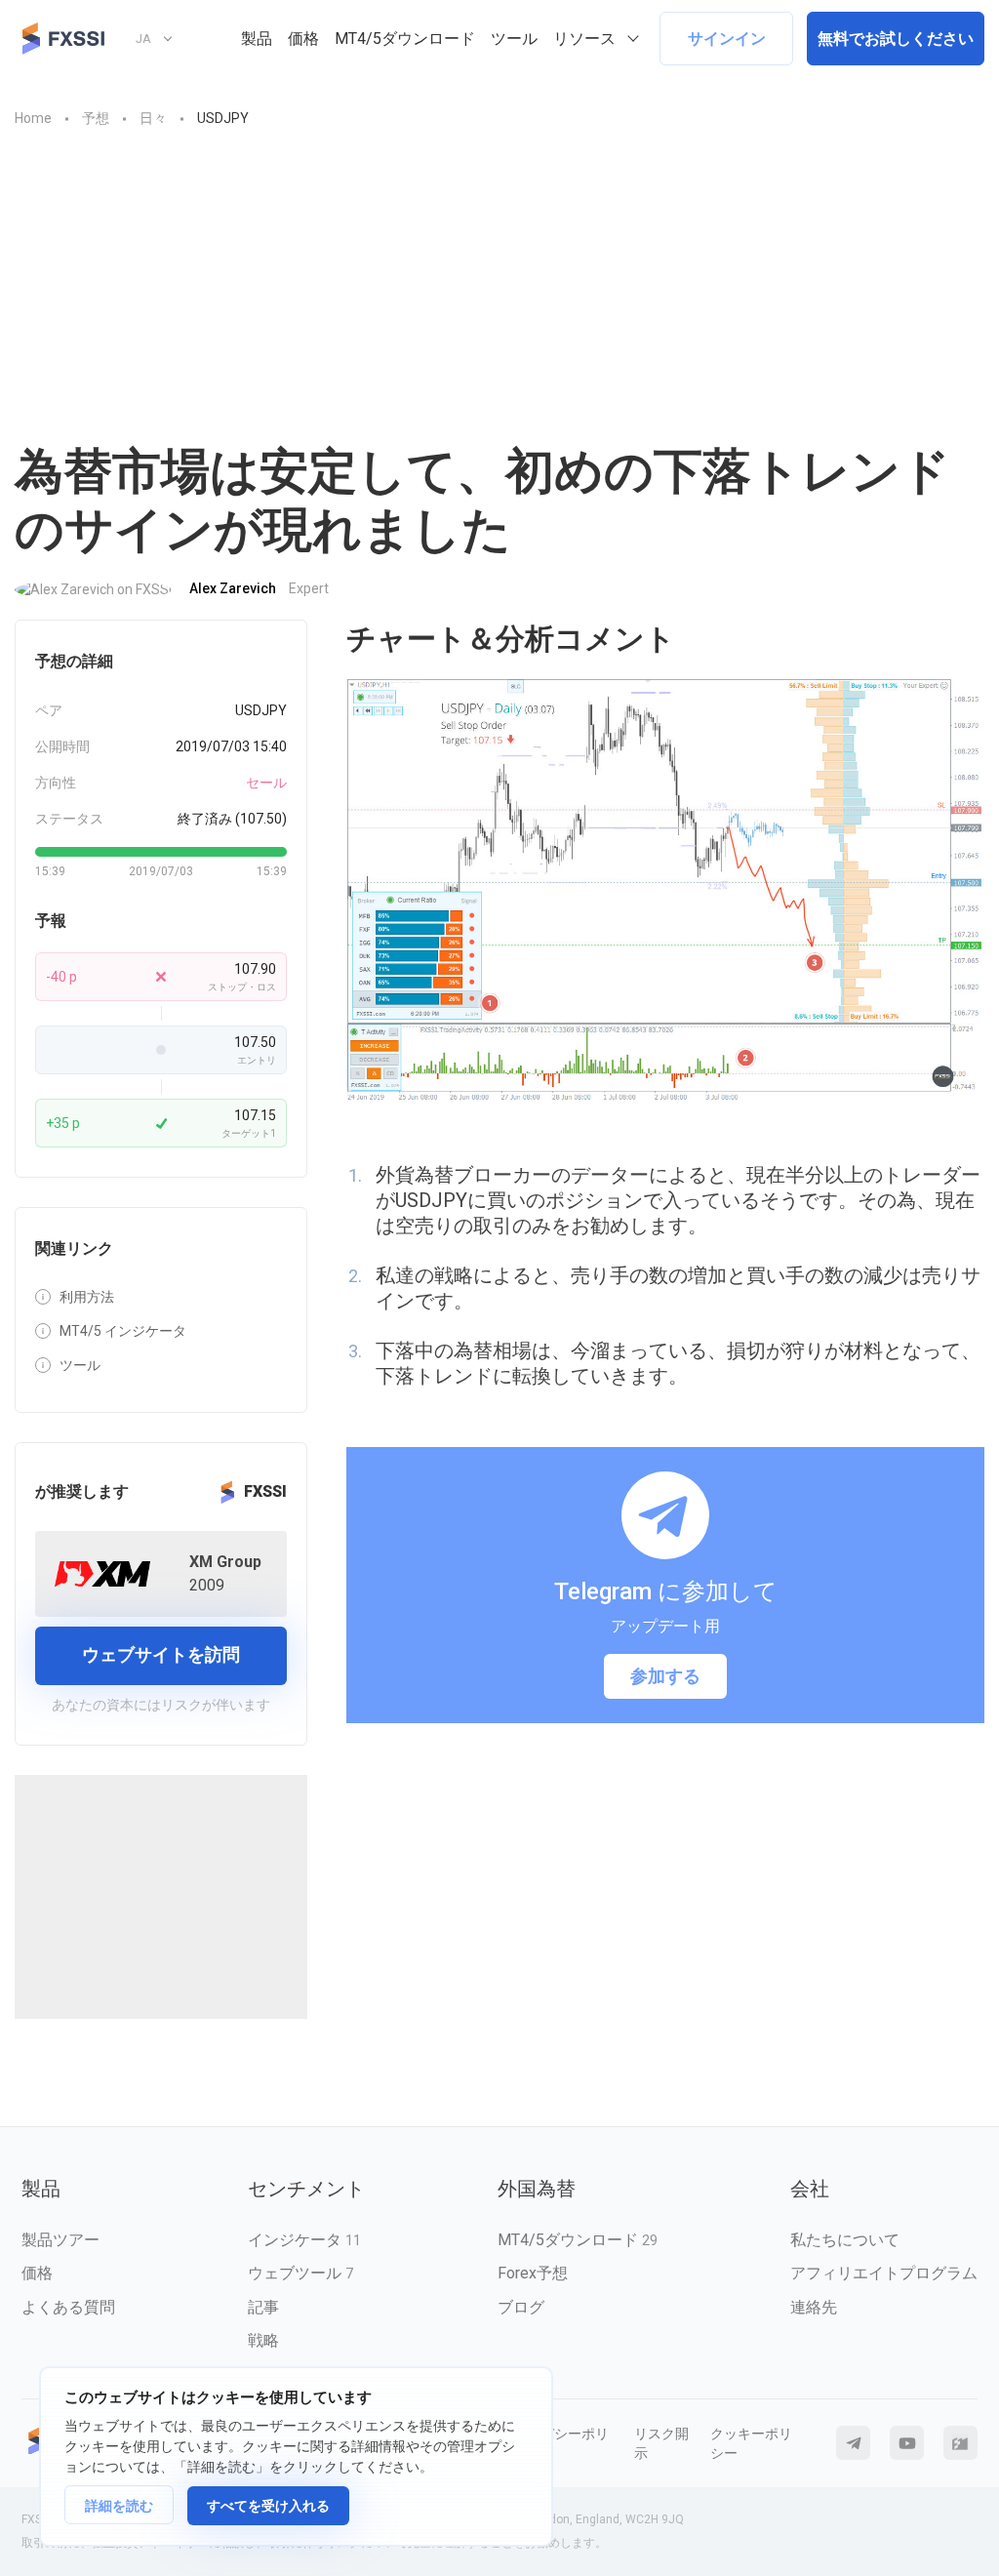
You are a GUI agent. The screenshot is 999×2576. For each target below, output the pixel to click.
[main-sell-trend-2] (665, 891)
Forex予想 (533, 2273)
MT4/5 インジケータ (123, 1331)
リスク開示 (661, 2443)
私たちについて (845, 2240)
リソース (584, 39)
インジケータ (304, 2240)
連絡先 (814, 2307)
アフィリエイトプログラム (884, 2273)
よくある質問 (68, 2307)
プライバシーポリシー (554, 2443)
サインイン (727, 39)
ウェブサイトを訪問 (161, 1654)
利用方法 (87, 1297)
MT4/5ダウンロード (405, 39)
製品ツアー (60, 2240)
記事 (263, 2307)
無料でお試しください (896, 39)
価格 (303, 39)
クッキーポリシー (751, 2443)
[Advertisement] (499, 296)
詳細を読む (119, 2506)
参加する (665, 1676)
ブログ (521, 2307)
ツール (514, 39)
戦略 (263, 2340)
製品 (257, 39)
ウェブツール (300, 2273)
